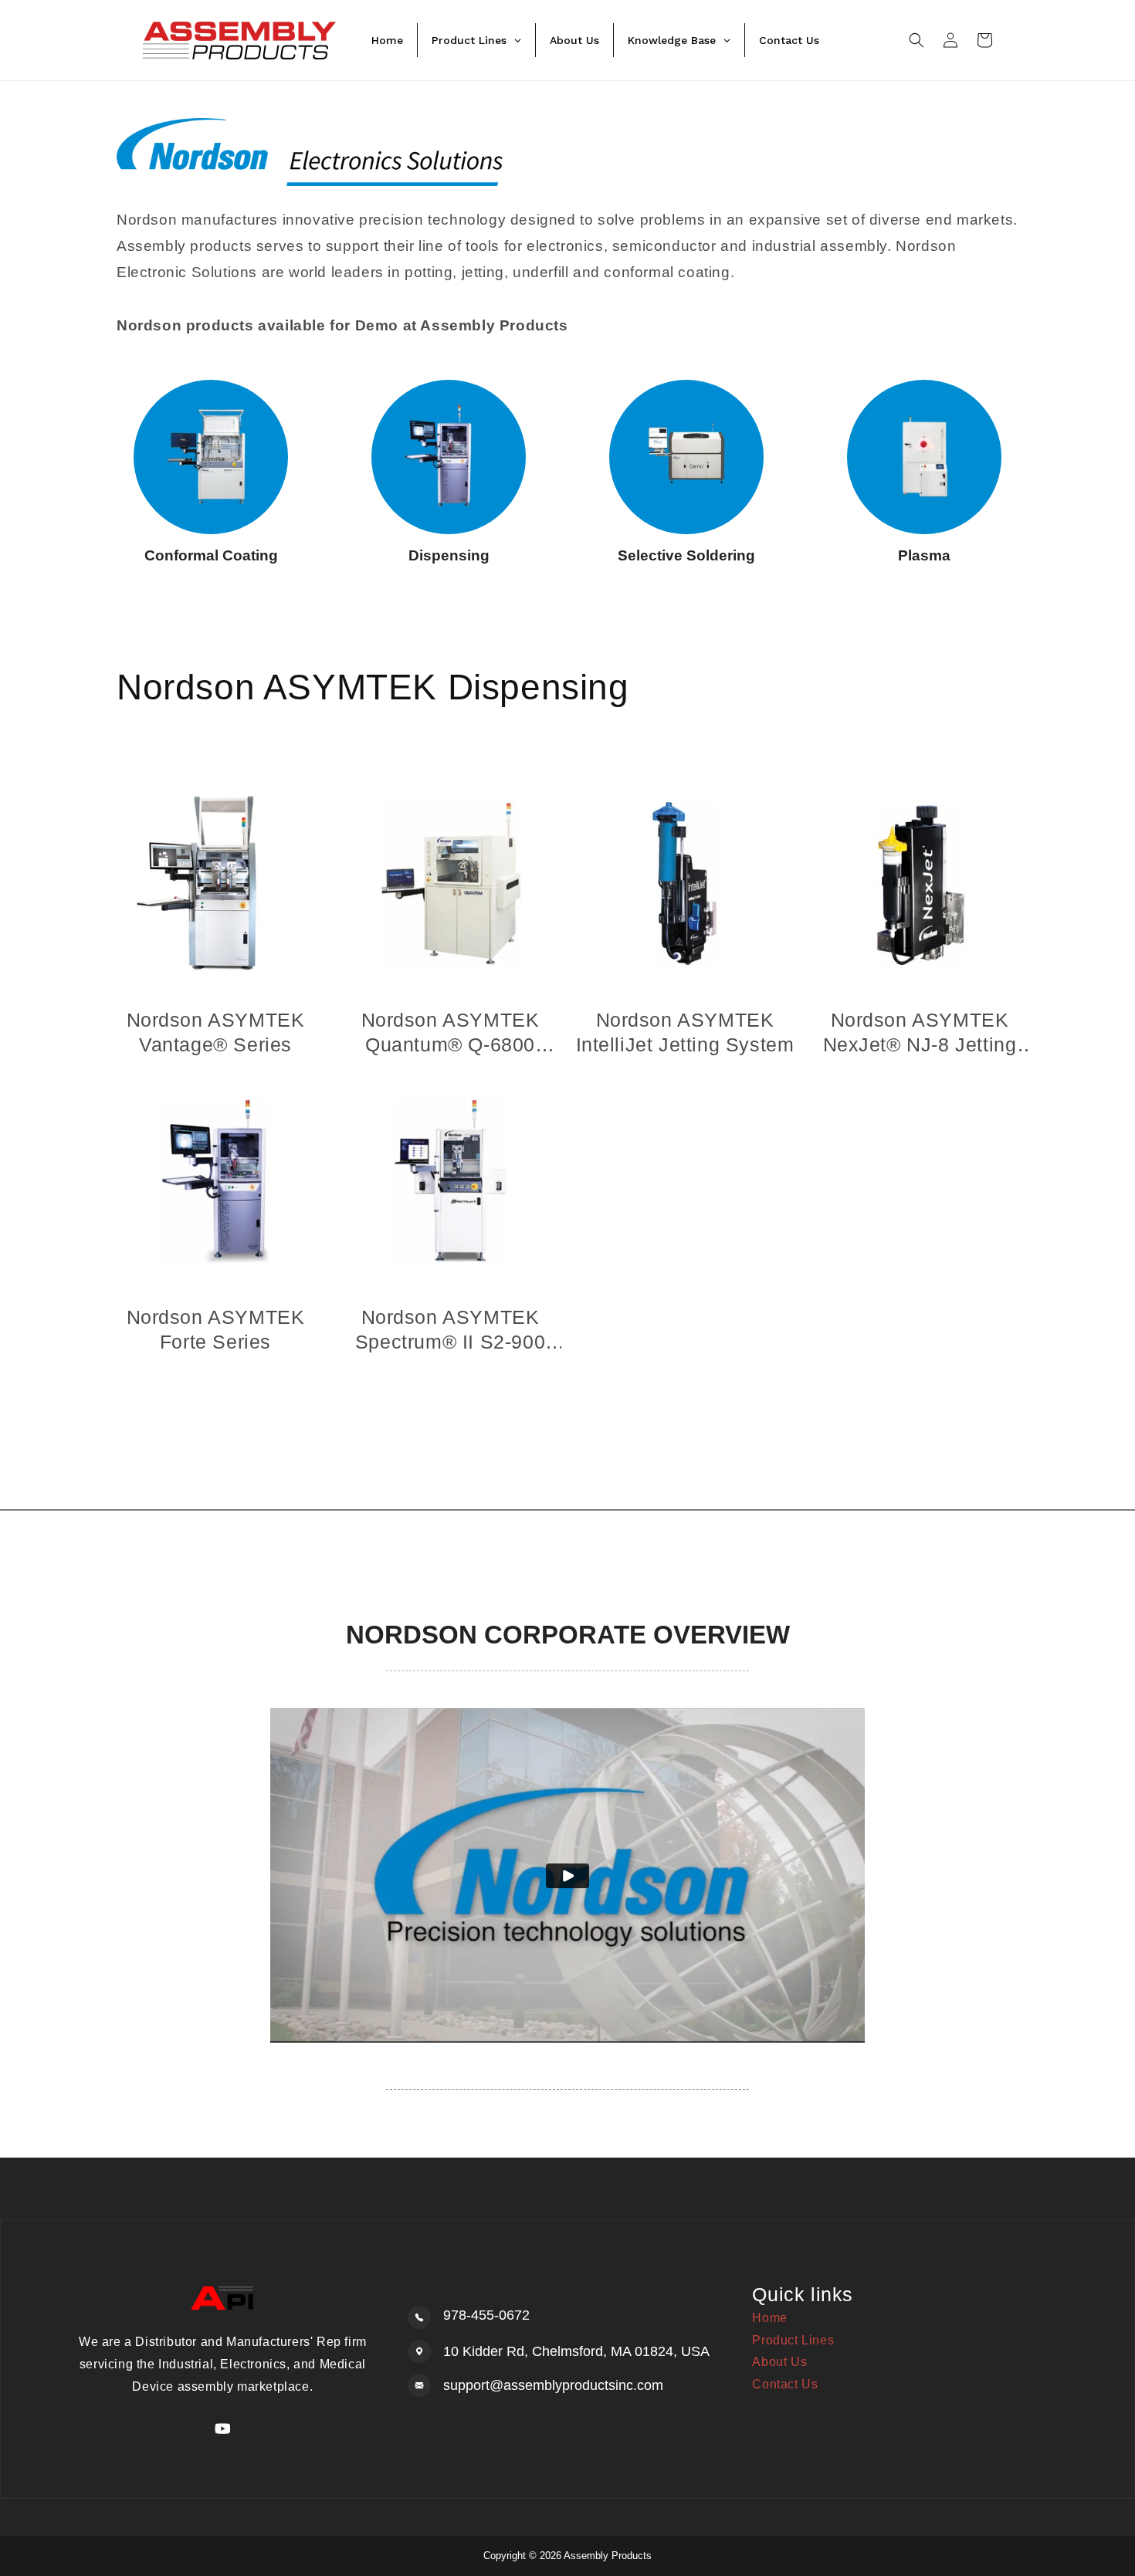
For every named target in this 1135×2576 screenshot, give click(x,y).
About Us (779, 2362)
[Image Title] (211, 457)
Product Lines (793, 2340)
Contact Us (785, 2384)
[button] (916, 40)
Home (769, 2318)
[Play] (567, 1876)
